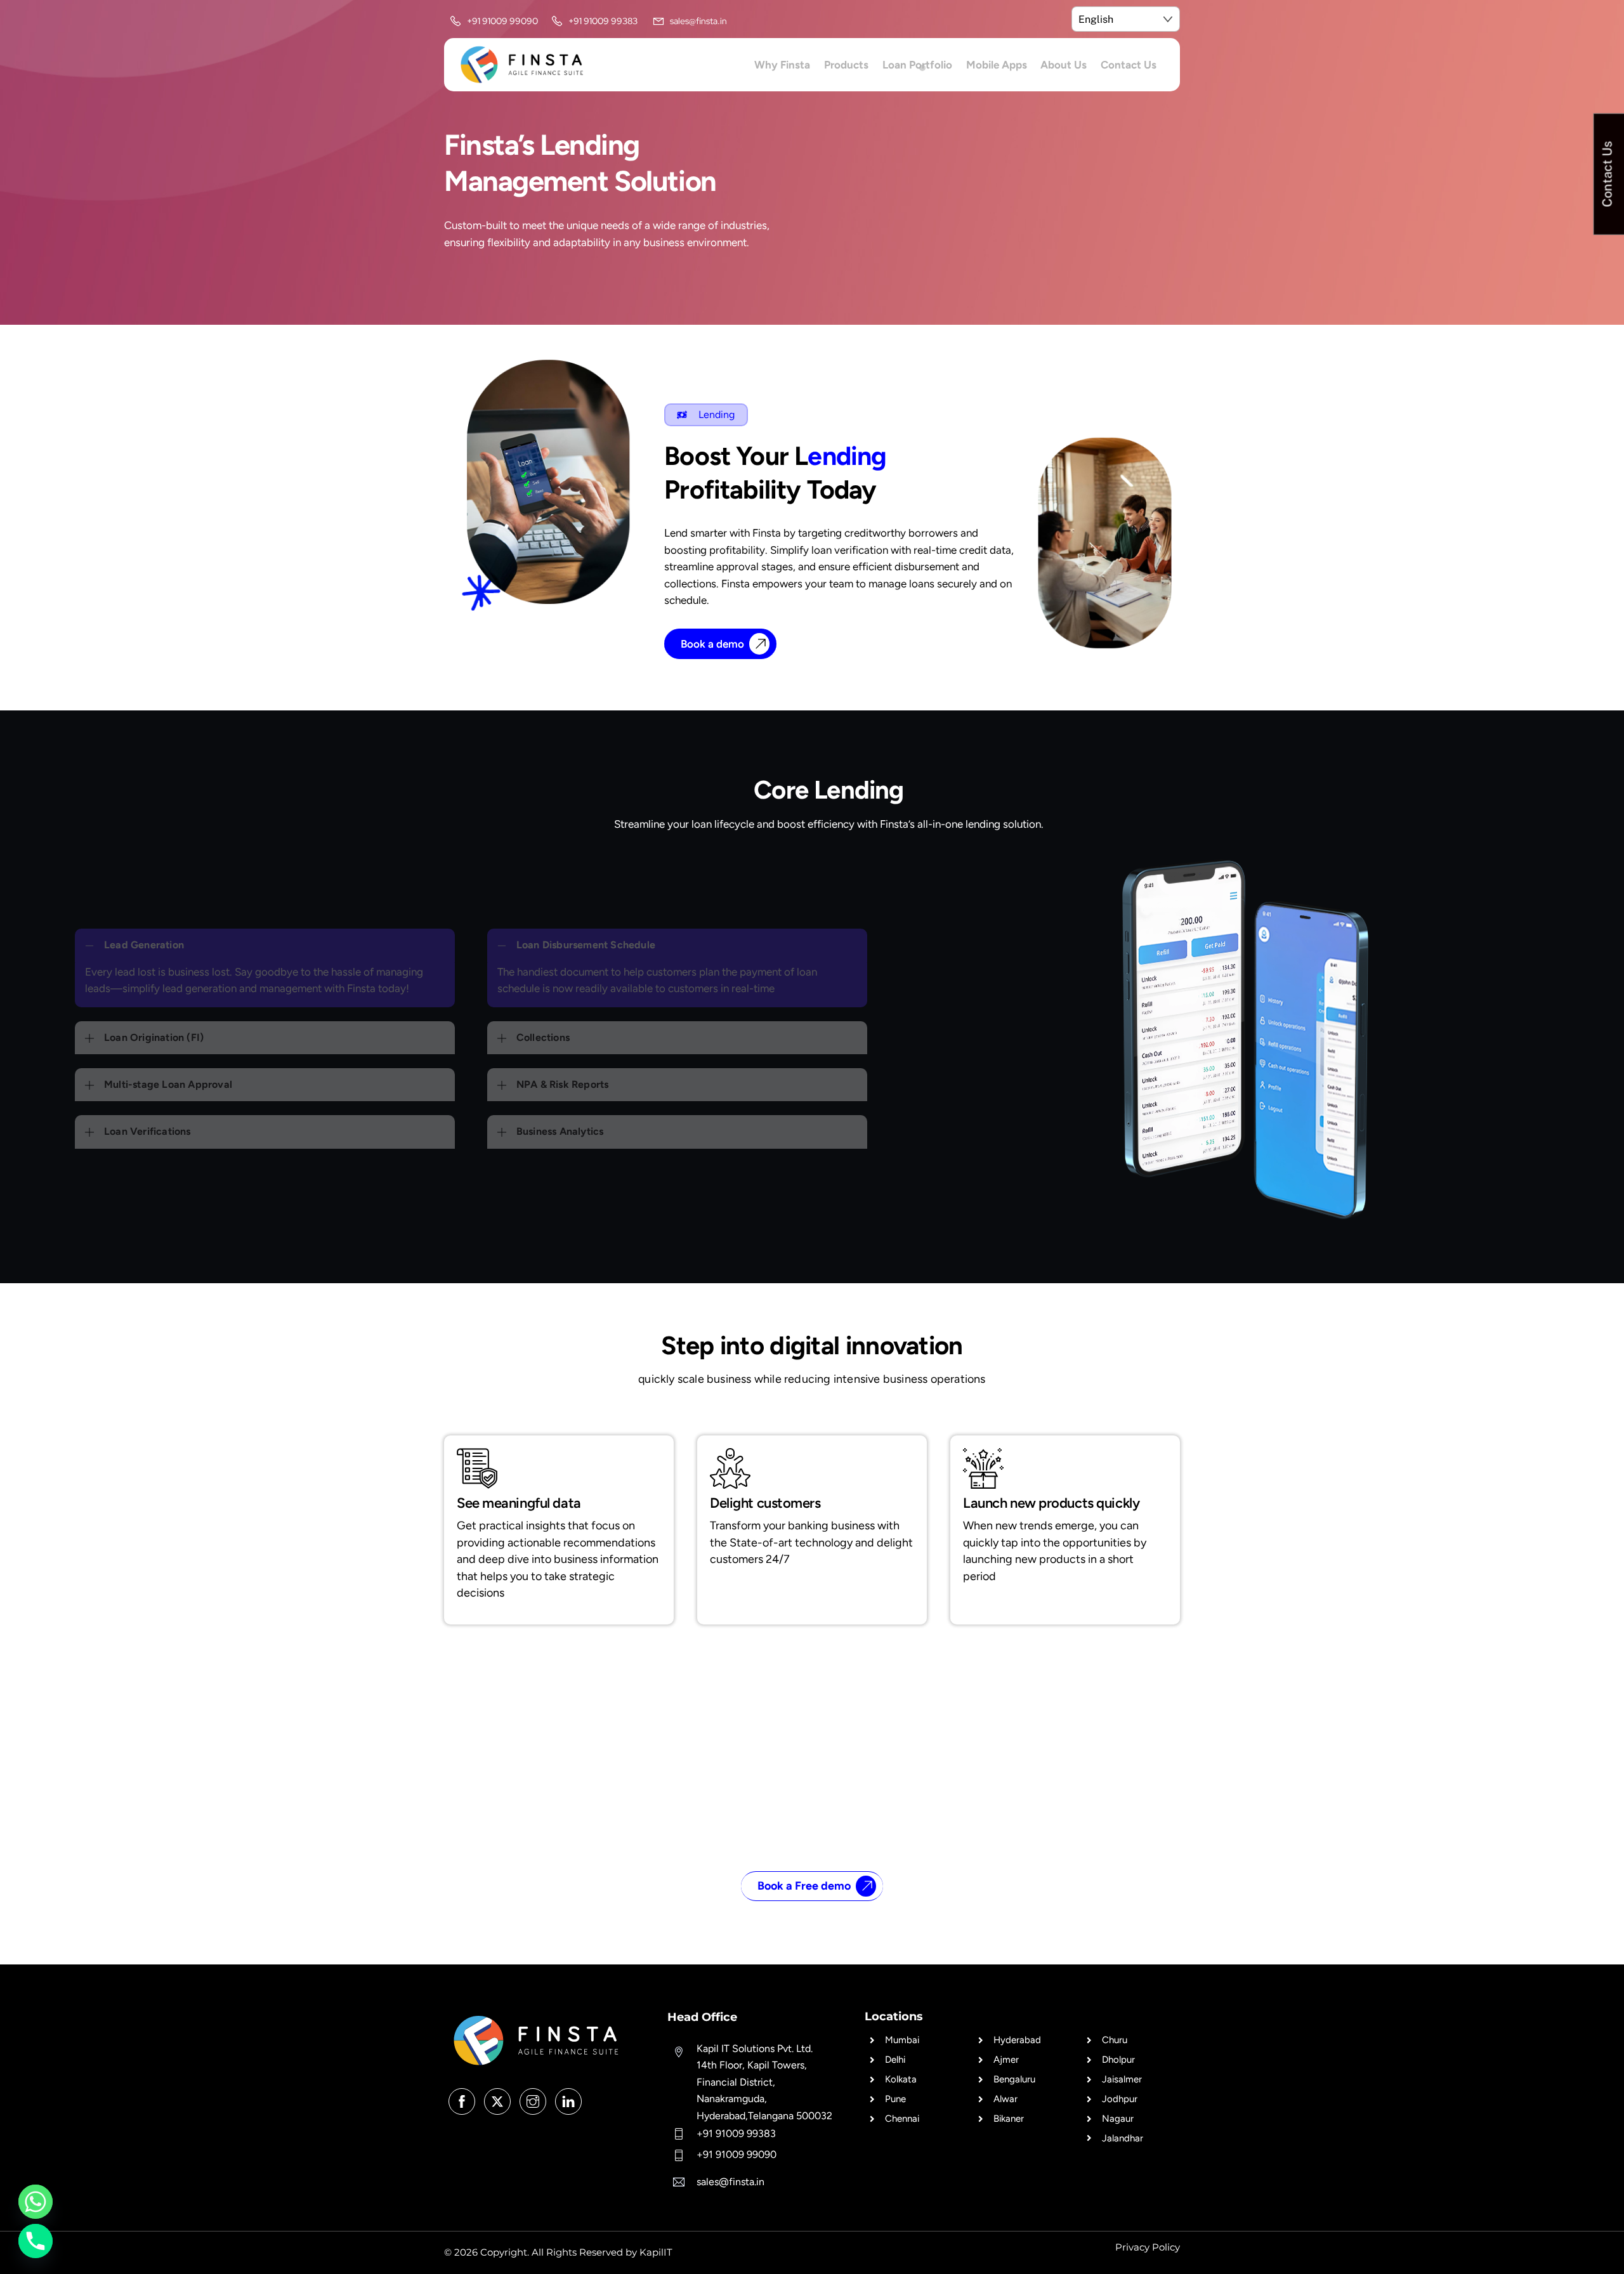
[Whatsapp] (36, 2202)
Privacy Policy (1148, 2247)
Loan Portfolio (917, 65)
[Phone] (36, 2241)
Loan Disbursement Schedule (586, 945)
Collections (543, 1037)
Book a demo (712, 644)
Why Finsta (782, 65)
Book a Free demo (804, 1886)
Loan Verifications (147, 1131)
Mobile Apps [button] (997, 65)
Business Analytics (560, 1131)
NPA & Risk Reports (563, 1084)
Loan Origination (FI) (154, 1037)
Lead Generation (144, 945)
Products (846, 65)
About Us (1064, 65)
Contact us (1129, 65)
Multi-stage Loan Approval (168, 1084)
